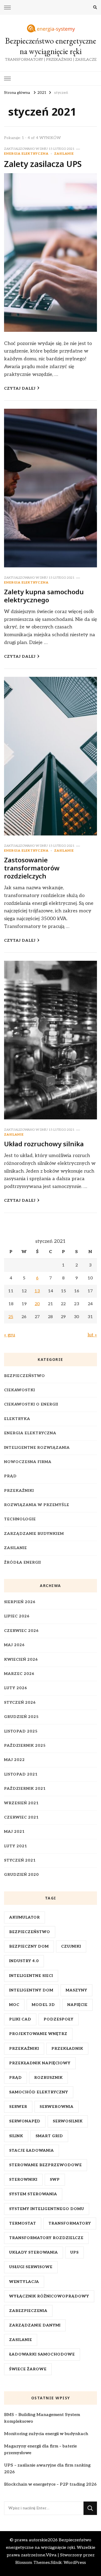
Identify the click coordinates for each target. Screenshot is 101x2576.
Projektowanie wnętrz (38, 2034)
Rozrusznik (48, 2078)
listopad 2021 (21, 1774)
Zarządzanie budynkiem (34, 1534)
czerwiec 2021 (21, 1817)
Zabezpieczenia (28, 2311)
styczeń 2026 (20, 1702)
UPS (74, 2252)
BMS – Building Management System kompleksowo (42, 2418)
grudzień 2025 (21, 1717)
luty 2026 (16, 1688)
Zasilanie (64, 154)
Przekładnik (67, 2049)
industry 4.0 (24, 1961)
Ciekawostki (20, 1390)
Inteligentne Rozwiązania (37, 1448)
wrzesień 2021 (21, 1803)
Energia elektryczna (26, 154)
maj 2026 (14, 1645)
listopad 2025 (21, 1731)
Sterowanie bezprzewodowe (46, 2165)
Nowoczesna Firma (28, 1462)
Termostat (23, 2223)
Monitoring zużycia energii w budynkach (46, 2434)
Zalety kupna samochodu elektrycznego (44, 596)
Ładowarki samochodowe (42, 2354)
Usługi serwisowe (31, 2267)
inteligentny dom (31, 1990)
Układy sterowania (34, 2252)
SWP (55, 2180)
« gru (10, 1335)
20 (37, 1304)
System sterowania (33, 2194)
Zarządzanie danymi (35, 2325)
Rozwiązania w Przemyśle (37, 1505)
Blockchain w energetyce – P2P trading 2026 (50, 2484)
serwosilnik (68, 2121)
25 (11, 1317)
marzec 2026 (19, 1674)
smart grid (49, 2136)
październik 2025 (25, 1746)
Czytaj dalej (20, 388)
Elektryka (17, 1419)
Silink (16, 2136)
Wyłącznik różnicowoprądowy (49, 2296)
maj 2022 (14, 1760)
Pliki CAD (20, 2019)
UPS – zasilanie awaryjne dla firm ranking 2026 (47, 2469)
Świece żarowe (28, 2369)
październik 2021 (25, 1789)
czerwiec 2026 (21, 1631)
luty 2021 (16, 1846)
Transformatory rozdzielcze (46, 2238)
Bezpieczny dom (29, 1946)
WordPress (75, 2563)
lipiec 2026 (17, 1616)
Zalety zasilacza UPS (43, 164)
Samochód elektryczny (39, 2092)
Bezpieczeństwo (25, 1376)
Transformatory (70, 2223)
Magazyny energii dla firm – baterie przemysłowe (40, 2450)
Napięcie (77, 2005)
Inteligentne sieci (31, 1976)
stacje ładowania (32, 2150)
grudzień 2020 (21, 1875)
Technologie (20, 1519)
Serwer (18, 2107)
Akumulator (25, 1917)
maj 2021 (14, 1832)
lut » (92, 1335)
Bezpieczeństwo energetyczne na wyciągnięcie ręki (51, 46)
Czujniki (71, 1946)
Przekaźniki (19, 1491)
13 (37, 1291)
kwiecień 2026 (21, 1659)
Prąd (10, 1476)
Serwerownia (57, 2107)
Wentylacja (24, 2282)
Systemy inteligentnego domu (47, 2209)
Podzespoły (59, 2019)
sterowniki (23, 2180)
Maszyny (76, 1990)
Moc (14, 2005)
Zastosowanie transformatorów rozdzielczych (32, 868)
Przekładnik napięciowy (40, 2063)
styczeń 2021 (20, 1860)
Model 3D (43, 2005)
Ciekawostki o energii (31, 1404)
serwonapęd (25, 2121)
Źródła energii (22, 1562)
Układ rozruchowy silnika (44, 1144)
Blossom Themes (33, 2563)
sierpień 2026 (20, 1602)
